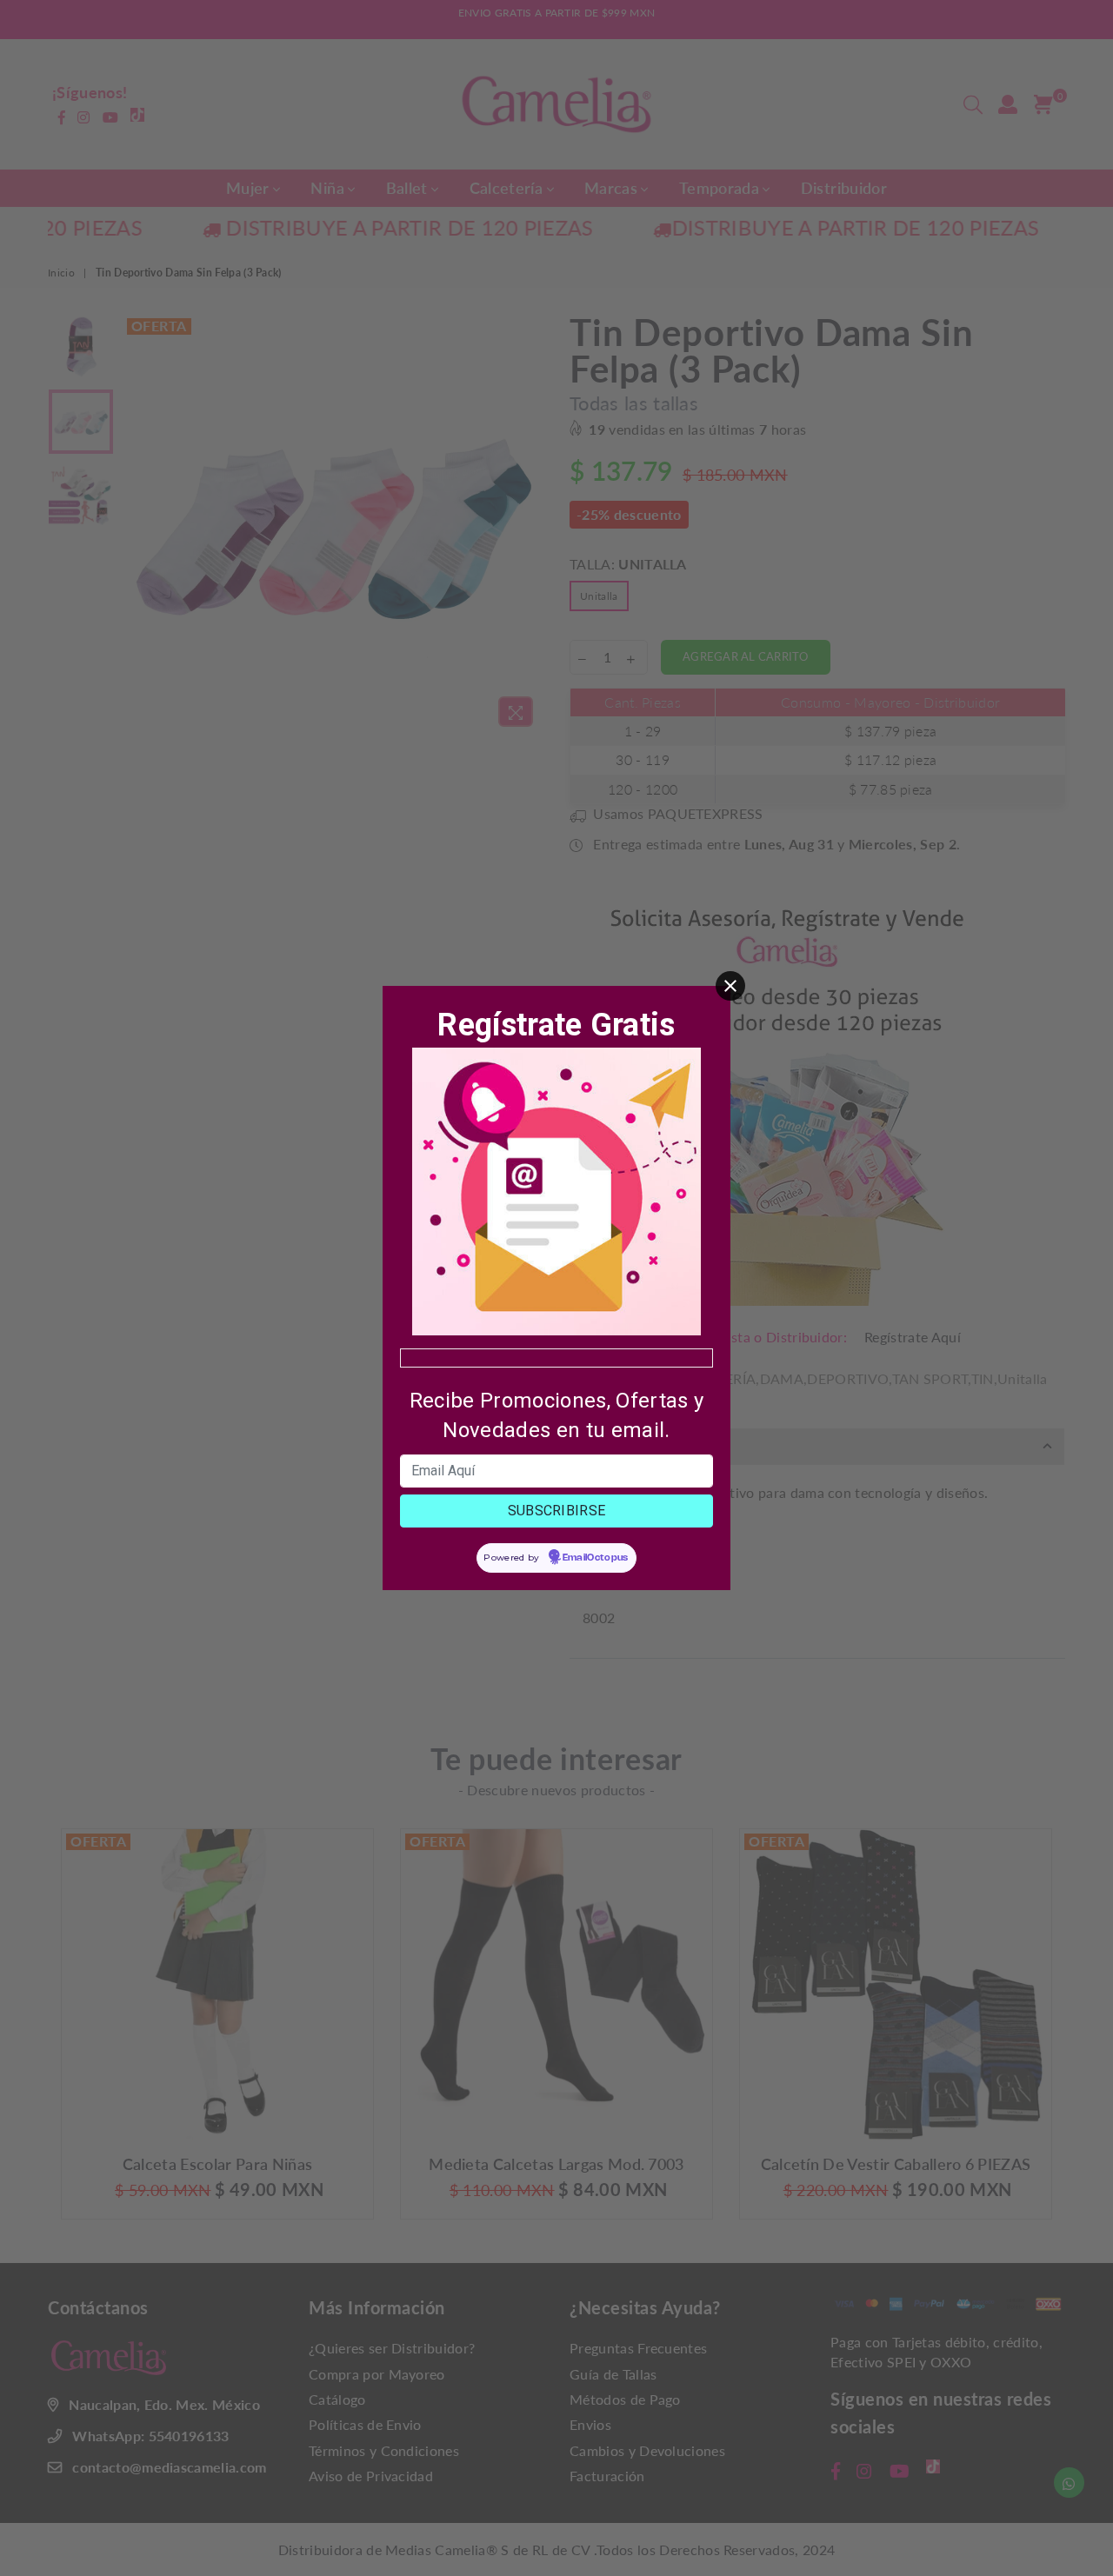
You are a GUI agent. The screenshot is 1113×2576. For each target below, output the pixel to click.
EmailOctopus (596, 1558)
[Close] (730, 986)
